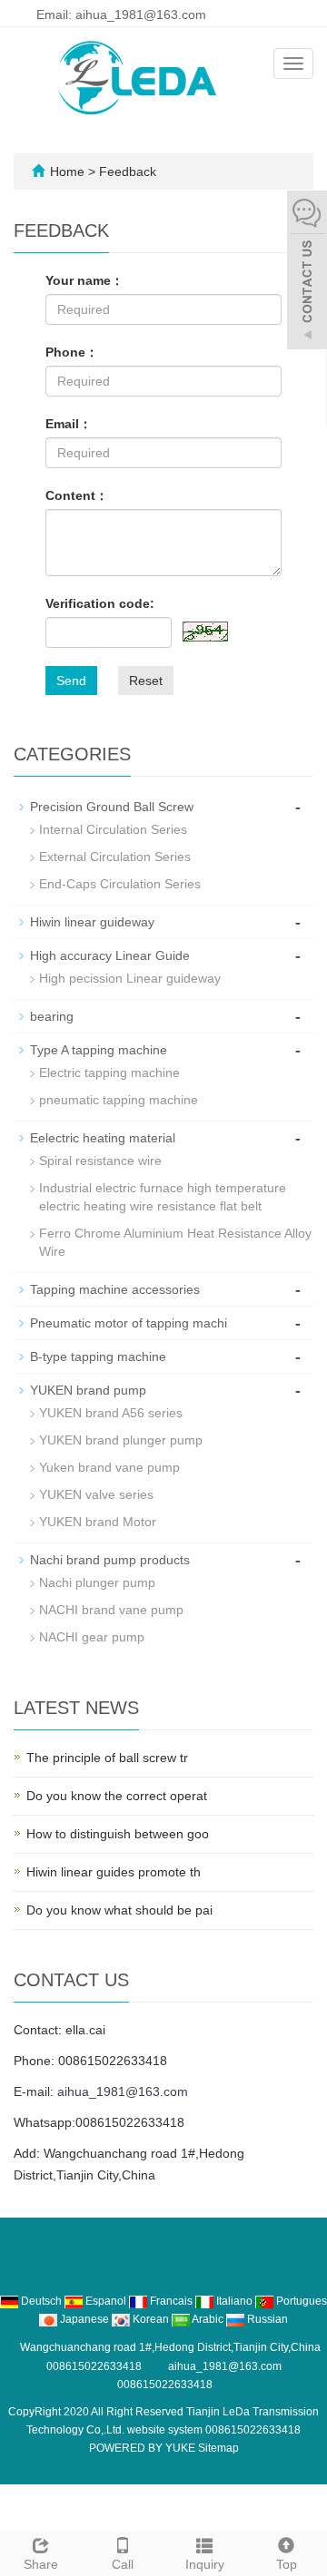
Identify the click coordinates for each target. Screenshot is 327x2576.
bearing (52, 1016)
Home (67, 171)
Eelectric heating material (103, 1138)
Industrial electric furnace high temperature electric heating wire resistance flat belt (163, 1197)
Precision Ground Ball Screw (112, 807)
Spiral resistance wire (100, 1161)
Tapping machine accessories (115, 1289)
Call (123, 2564)
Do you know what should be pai (119, 1910)
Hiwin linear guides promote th (114, 1872)
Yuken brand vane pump (109, 1467)
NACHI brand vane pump (111, 1610)
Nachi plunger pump (97, 1582)
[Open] (307, 272)
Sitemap (218, 2448)
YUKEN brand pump (88, 1390)
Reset (146, 681)
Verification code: (100, 603)
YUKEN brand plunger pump (121, 1440)
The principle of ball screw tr (107, 1758)
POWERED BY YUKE (144, 2448)
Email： (69, 424)
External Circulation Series (115, 857)
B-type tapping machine (98, 1357)
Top (287, 2564)
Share (41, 2564)
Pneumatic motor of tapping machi (129, 1323)
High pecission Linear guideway (130, 978)
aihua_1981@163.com (123, 2091)
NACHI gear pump (92, 1637)
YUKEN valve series (96, 1494)
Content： (77, 495)
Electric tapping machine (109, 1073)
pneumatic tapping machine (119, 1100)
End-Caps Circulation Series (120, 884)
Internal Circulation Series (113, 829)
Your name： (84, 280)
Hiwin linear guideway (92, 922)
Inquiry (205, 2564)
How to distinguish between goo (118, 1834)
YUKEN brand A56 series (111, 1413)
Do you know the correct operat (117, 1796)
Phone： (72, 352)
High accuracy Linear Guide (110, 955)
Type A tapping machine (99, 1050)
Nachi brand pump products (110, 1560)
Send (71, 681)
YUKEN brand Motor (98, 1522)
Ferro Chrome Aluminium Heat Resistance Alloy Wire (175, 1242)
